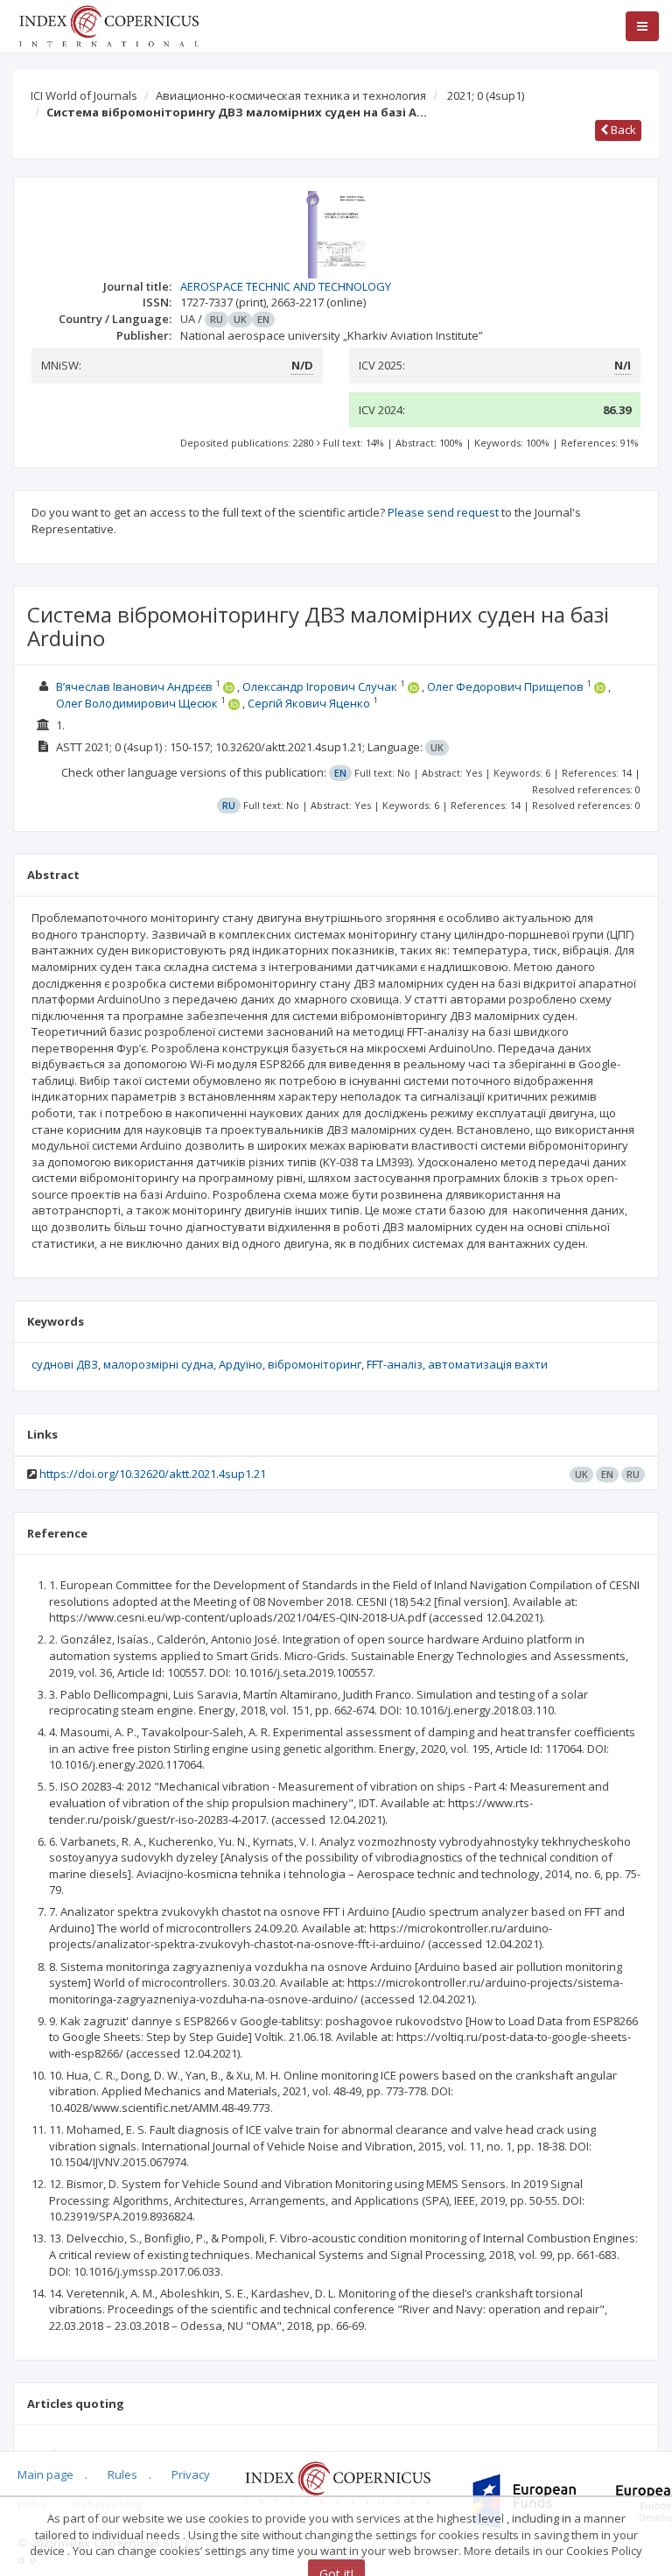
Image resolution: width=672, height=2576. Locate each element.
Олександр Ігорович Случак (320, 686)
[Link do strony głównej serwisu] (108, 25)
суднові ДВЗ (65, 1364)
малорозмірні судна (158, 1364)
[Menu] (642, 26)
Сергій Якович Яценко (309, 703)
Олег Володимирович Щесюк (137, 703)
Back (622, 130)
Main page (45, 2474)
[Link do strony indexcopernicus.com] (337, 2482)
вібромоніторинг (315, 1364)
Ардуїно (241, 1364)
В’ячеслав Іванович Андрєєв (134, 686)
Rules (122, 2474)
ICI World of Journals (84, 95)
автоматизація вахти (488, 1364)
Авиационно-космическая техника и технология (291, 95)
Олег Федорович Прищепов (505, 686)
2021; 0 (486, 95)
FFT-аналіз (395, 1364)
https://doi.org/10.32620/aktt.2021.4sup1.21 (153, 1474)
